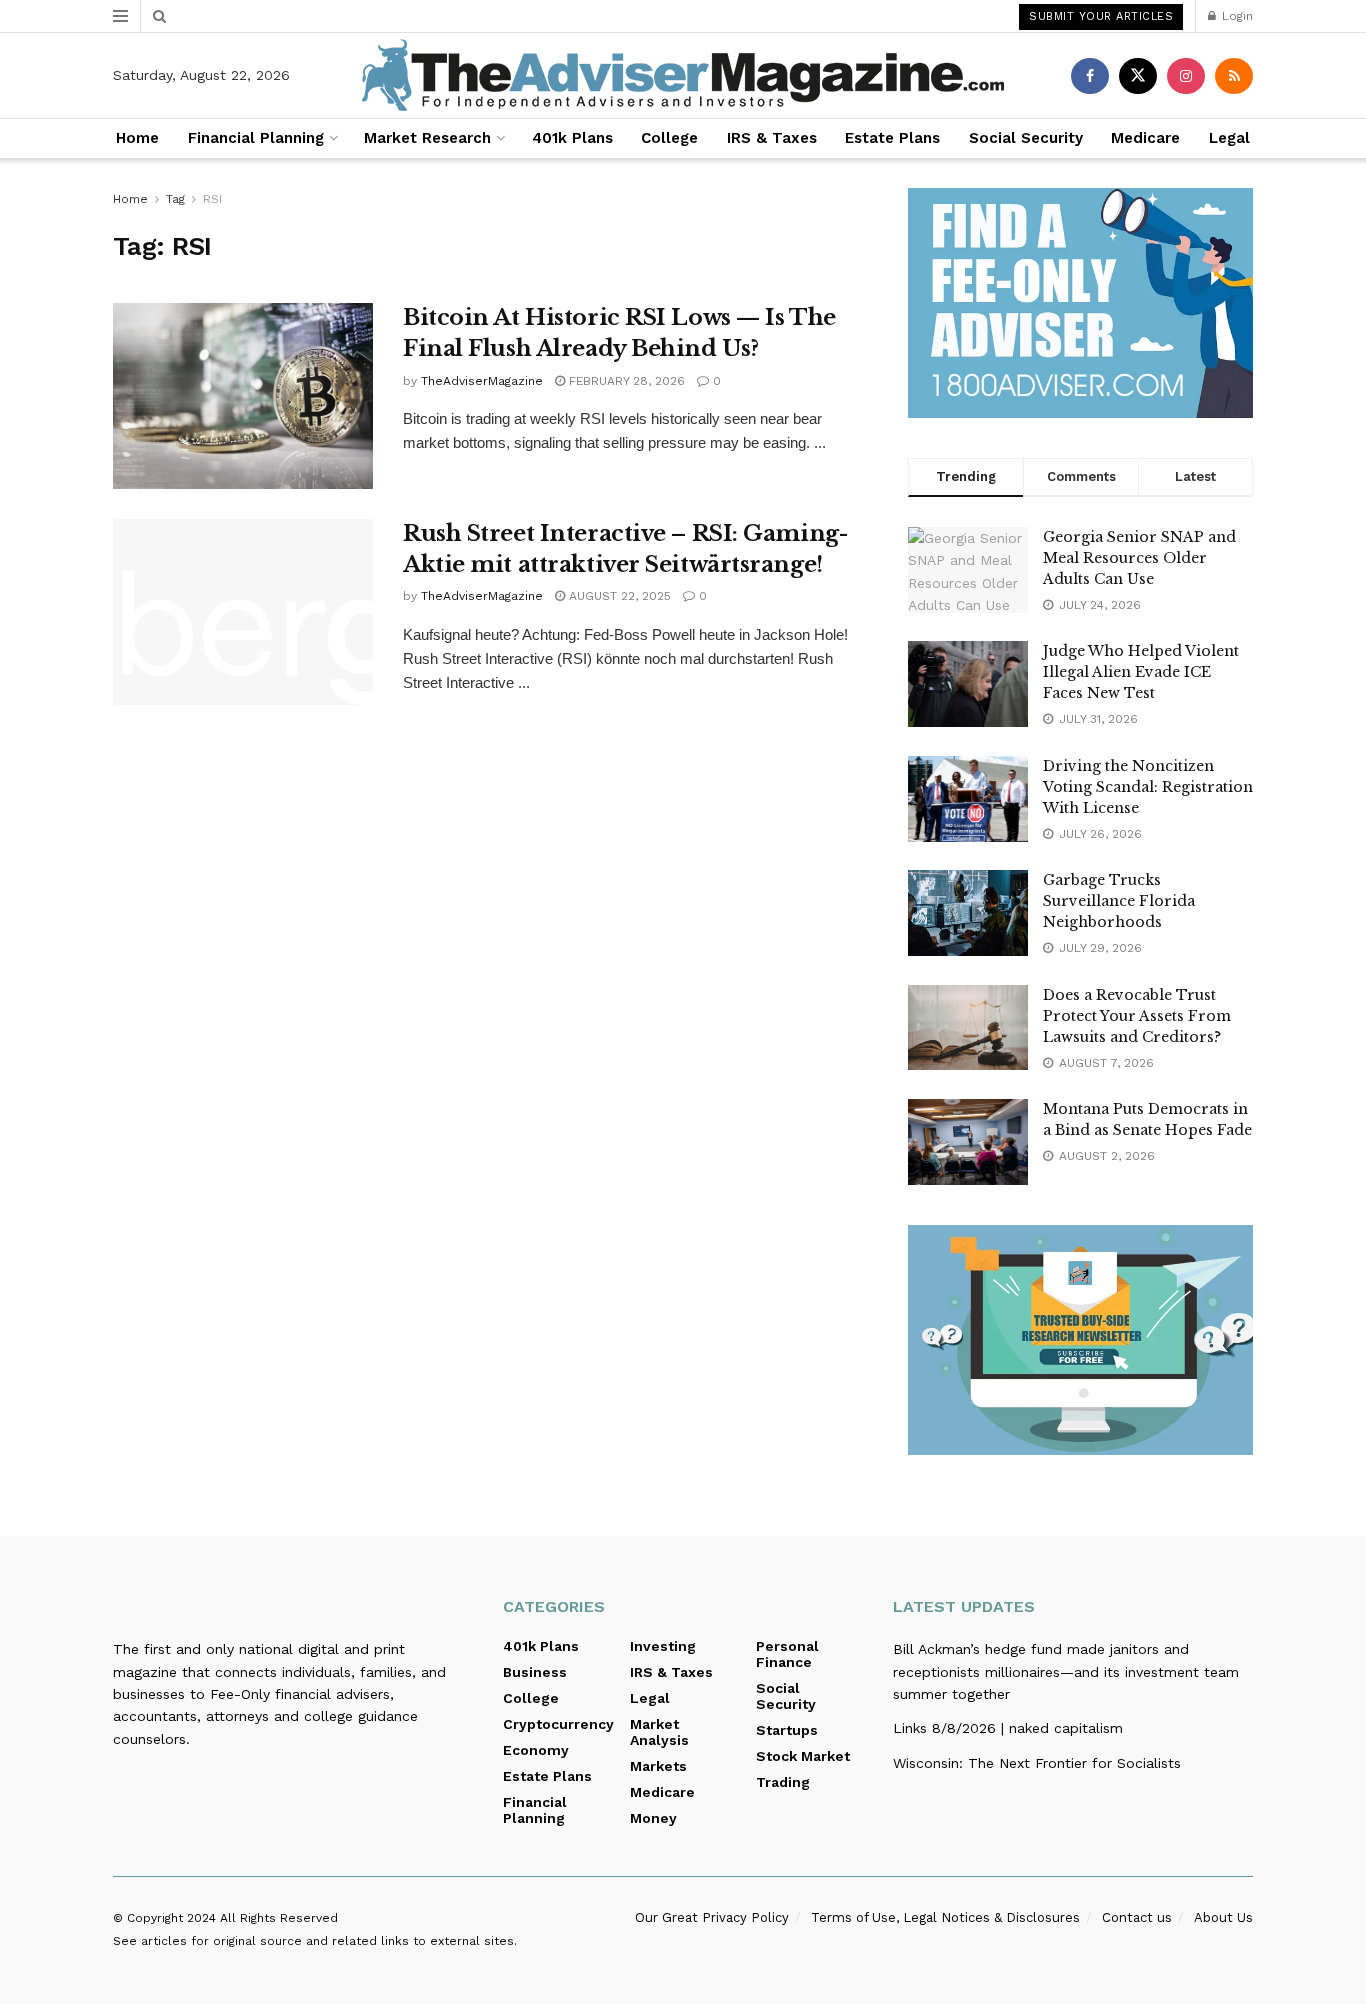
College (669, 138)
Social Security (1026, 138)
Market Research (427, 138)
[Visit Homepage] (683, 75)
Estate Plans (892, 138)
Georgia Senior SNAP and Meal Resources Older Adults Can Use (1139, 558)
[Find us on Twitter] (1138, 76)
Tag (175, 199)
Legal (1229, 138)
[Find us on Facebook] (1090, 76)
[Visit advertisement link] (1080, 303)
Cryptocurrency (558, 1724)
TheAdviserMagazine (482, 381)
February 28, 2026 (625, 381)
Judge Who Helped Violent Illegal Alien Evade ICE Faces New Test (1141, 672)
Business (535, 1672)
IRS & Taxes (772, 138)
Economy (536, 1750)
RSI (212, 199)
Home (137, 138)
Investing (663, 1646)
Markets (658, 1766)
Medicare (1145, 138)
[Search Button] (159, 16)
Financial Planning (256, 138)
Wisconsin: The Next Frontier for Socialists (1037, 1763)
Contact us (1137, 1917)
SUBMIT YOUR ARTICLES (1101, 16)
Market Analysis (659, 1732)
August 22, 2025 (618, 596)
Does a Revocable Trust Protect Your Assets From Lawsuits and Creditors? (1137, 1016)
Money (653, 1818)
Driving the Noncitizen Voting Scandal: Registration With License (1148, 787)
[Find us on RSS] (1234, 76)
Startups (787, 1730)
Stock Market (803, 1756)
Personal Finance (787, 1654)
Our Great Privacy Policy (712, 1917)
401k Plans (572, 138)
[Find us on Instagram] (1186, 76)
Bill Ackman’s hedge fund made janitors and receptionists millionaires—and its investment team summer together (1066, 1671)
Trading (783, 1782)
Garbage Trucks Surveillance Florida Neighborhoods (1119, 901)
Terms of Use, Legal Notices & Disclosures (945, 1917)
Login (1235, 16)
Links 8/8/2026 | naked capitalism (1008, 1728)
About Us (1223, 1917)
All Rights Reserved (279, 1918)
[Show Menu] (120, 16)
